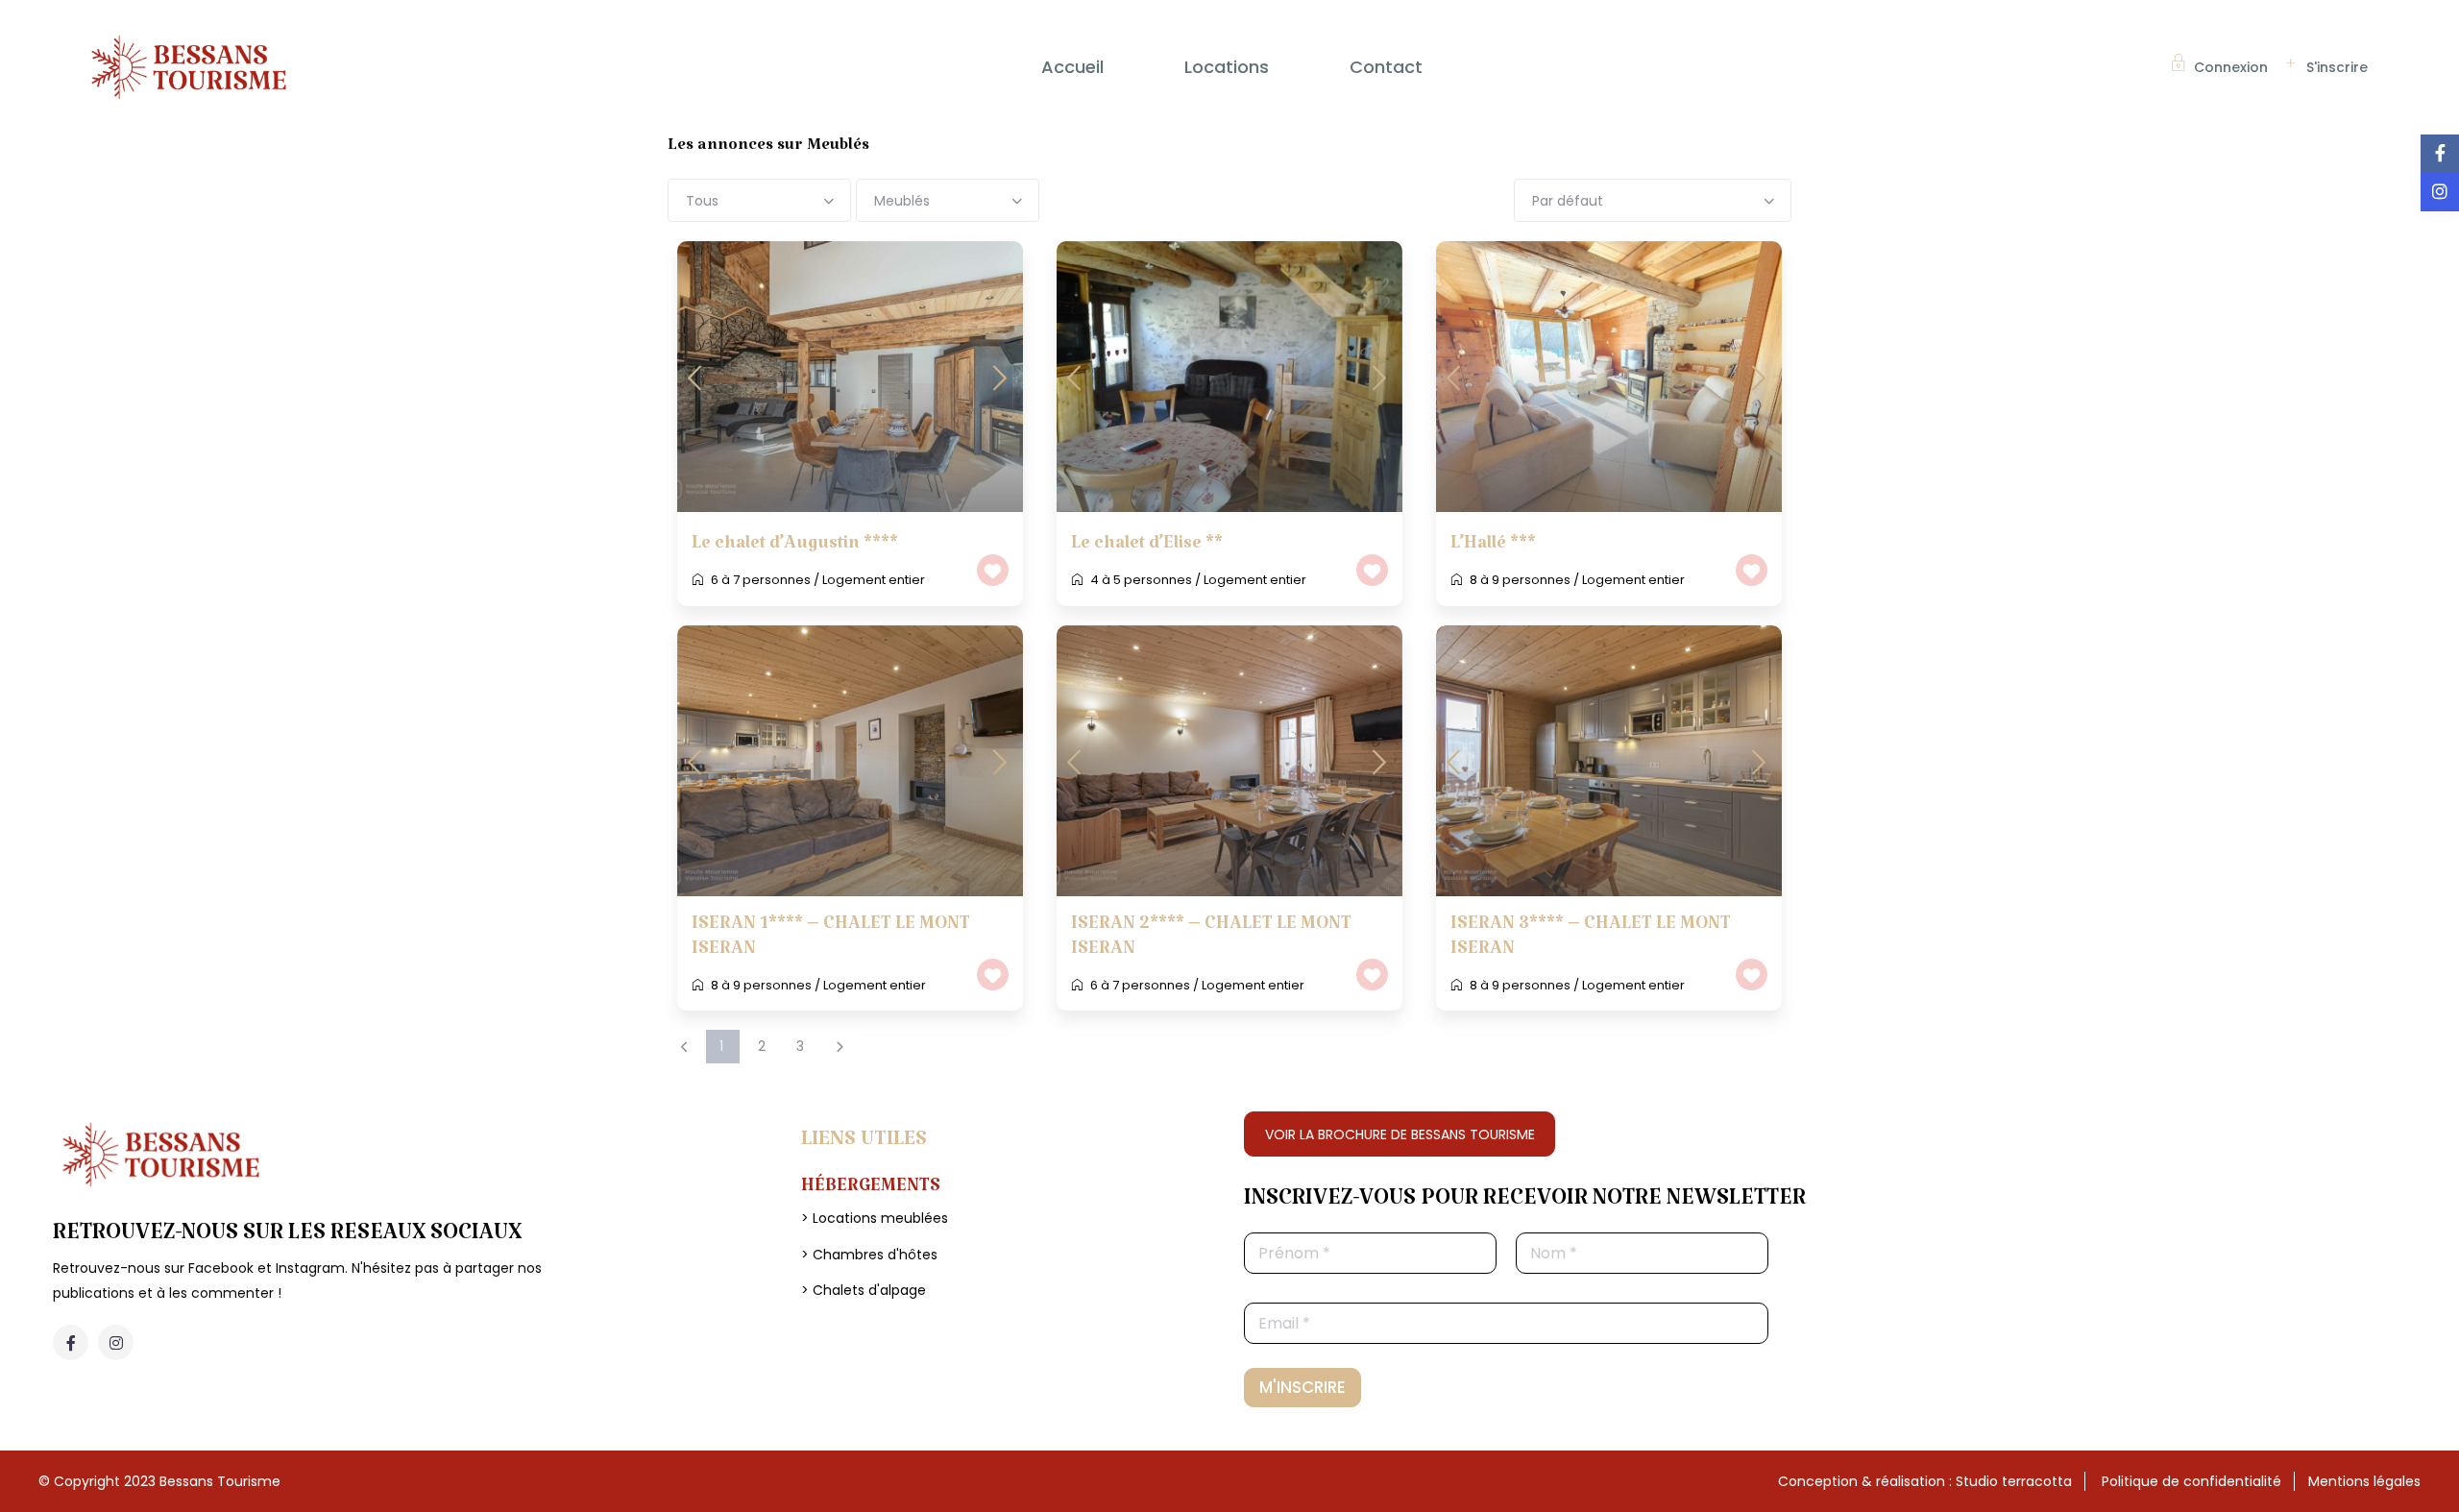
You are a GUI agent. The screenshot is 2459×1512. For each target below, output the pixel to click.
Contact (1386, 67)
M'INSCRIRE (1303, 1387)
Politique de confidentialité (2191, 1481)
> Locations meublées (875, 1218)
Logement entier (874, 580)
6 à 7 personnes (761, 580)
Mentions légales (2364, 1481)
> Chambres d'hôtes (869, 1255)
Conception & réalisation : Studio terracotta (1925, 1481)
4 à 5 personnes (1141, 580)
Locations (1227, 67)
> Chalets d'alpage (864, 1290)
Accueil (1072, 67)
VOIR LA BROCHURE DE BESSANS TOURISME (1400, 1134)
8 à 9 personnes (1520, 580)
